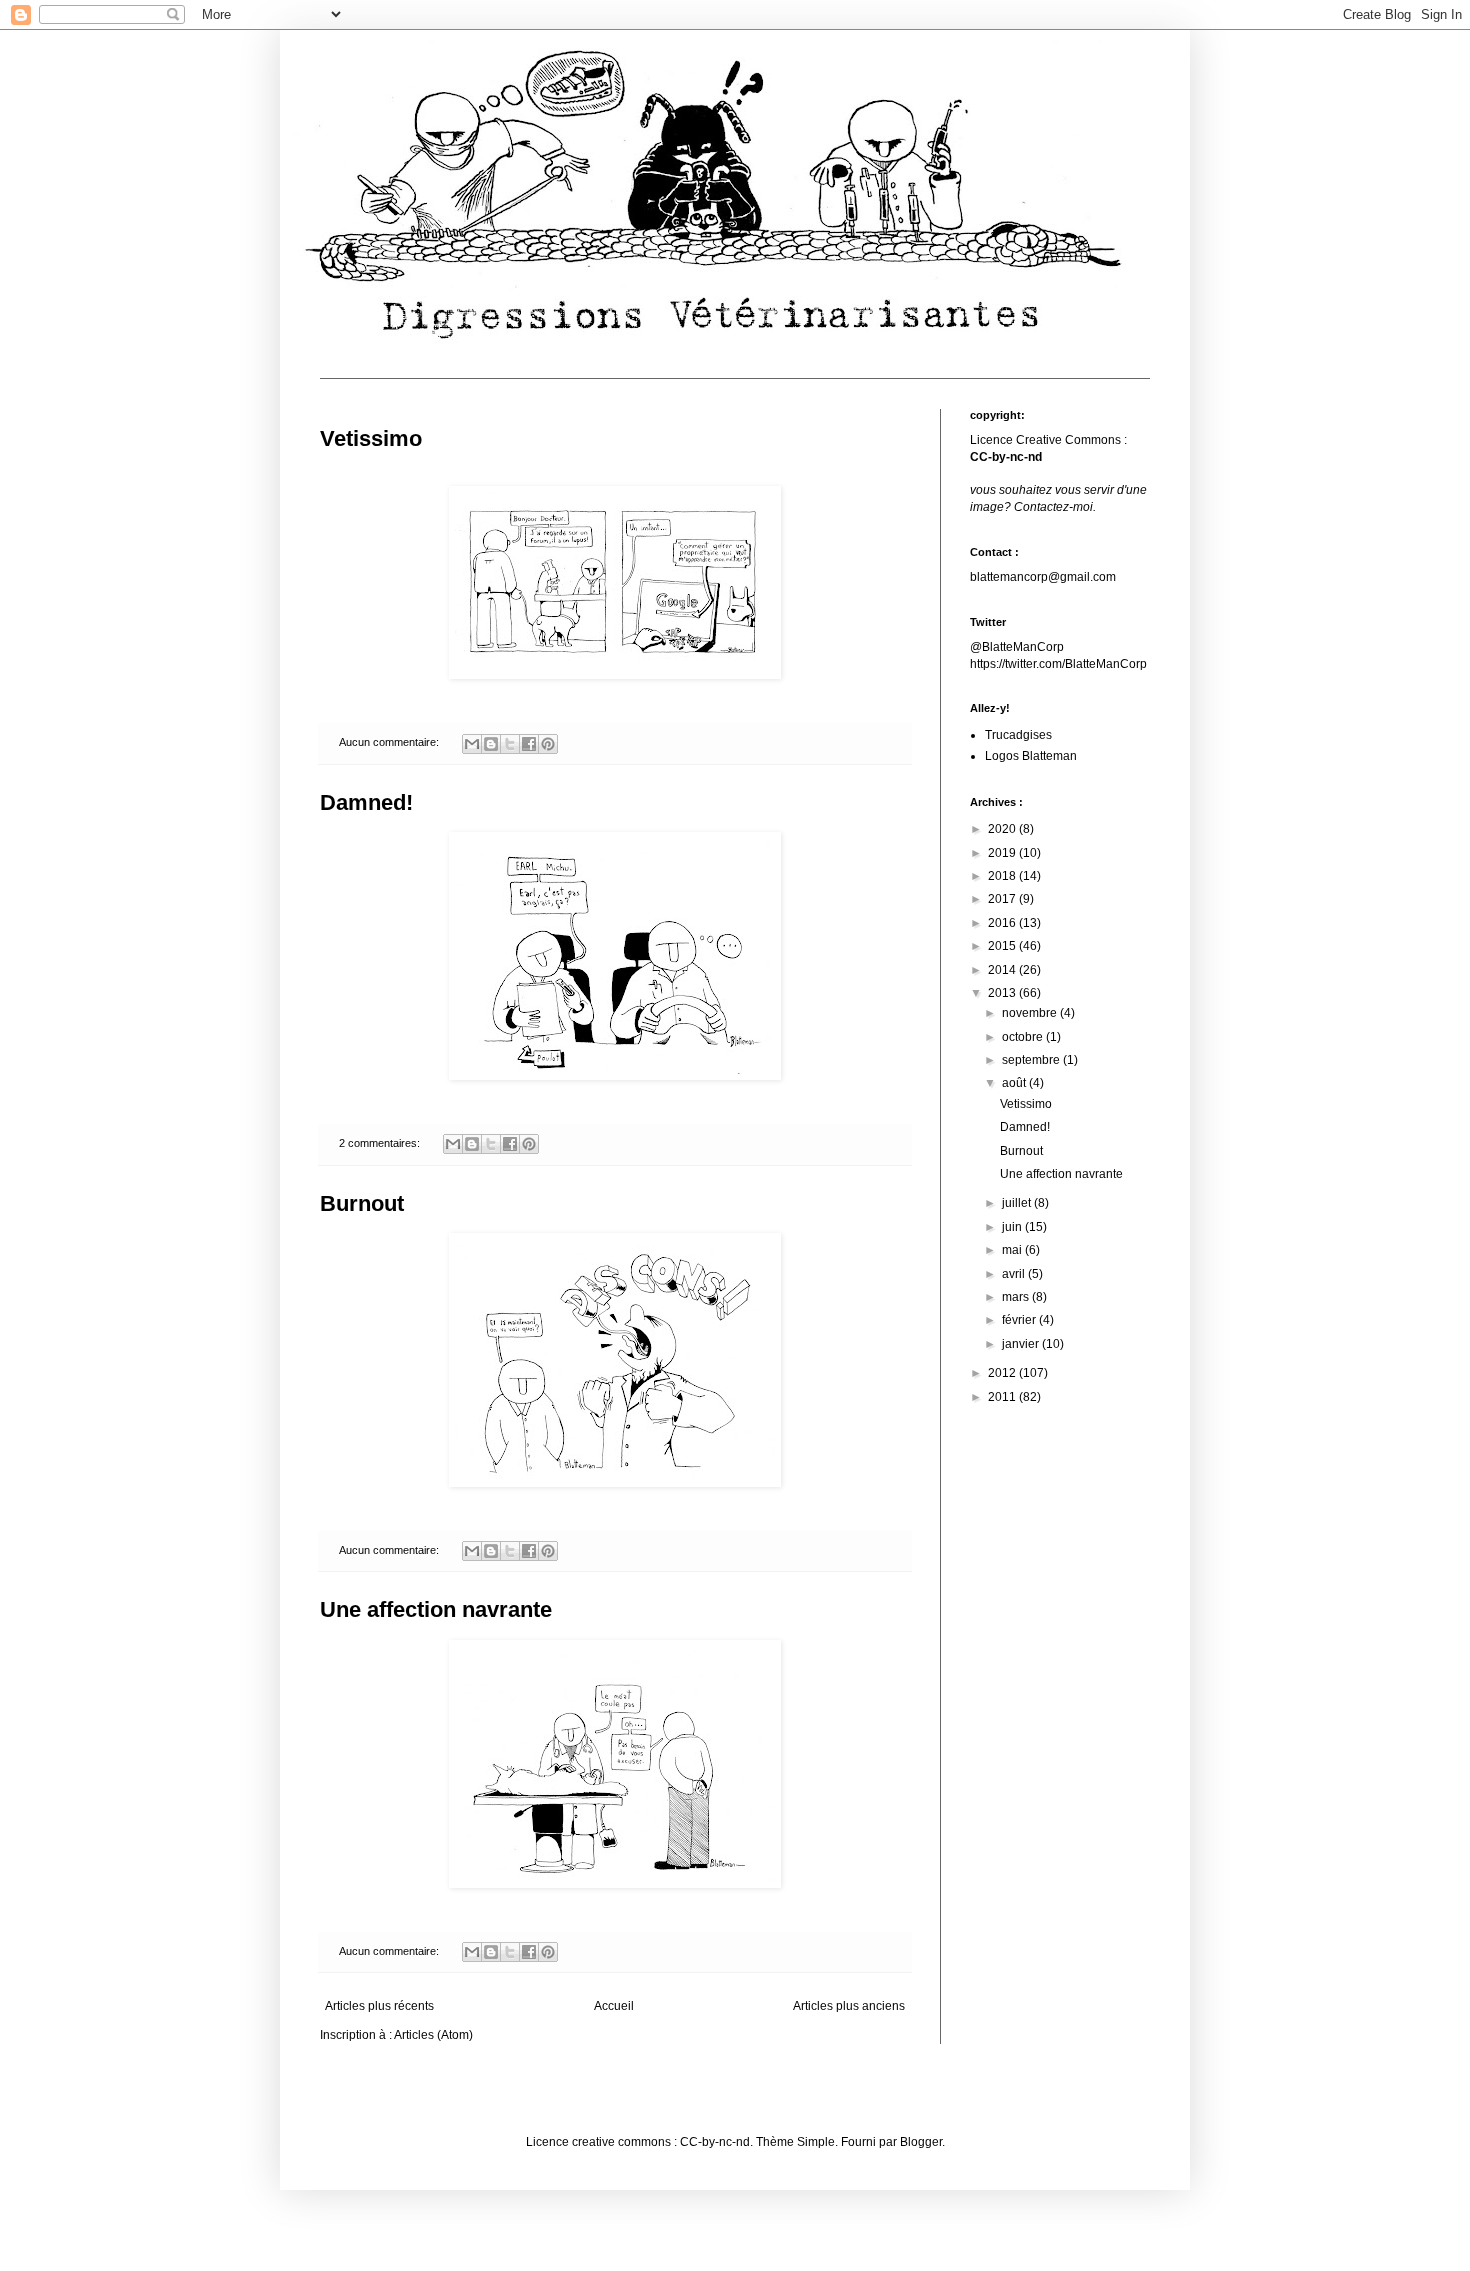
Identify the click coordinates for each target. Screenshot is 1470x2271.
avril (1015, 1274)
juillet (1018, 1203)
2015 (1003, 946)
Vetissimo (371, 438)
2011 (1003, 1397)
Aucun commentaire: (390, 742)
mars (1017, 1297)
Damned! (366, 802)
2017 (1003, 899)
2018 (1003, 876)
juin (1013, 1227)
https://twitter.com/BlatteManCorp (1058, 664)
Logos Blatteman (1031, 756)
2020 (1003, 829)
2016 (1003, 923)
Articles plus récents (379, 2006)
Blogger (921, 2142)
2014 (1003, 970)
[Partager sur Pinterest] (548, 744)
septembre (1032, 1060)
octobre (1024, 1037)
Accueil (614, 2006)
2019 (1003, 853)
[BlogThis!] (491, 744)
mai (1013, 1250)
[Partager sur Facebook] (529, 744)
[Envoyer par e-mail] (472, 744)
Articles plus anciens (849, 2006)
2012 (1003, 1373)
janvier (1022, 1344)
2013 (1003, 993)
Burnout (362, 1203)
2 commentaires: (381, 1143)
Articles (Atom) (433, 2035)
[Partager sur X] (510, 744)
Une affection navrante (436, 1609)
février (1020, 1320)
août (1015, 1083)
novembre (1031, 1013)
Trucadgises (1018, 735)
